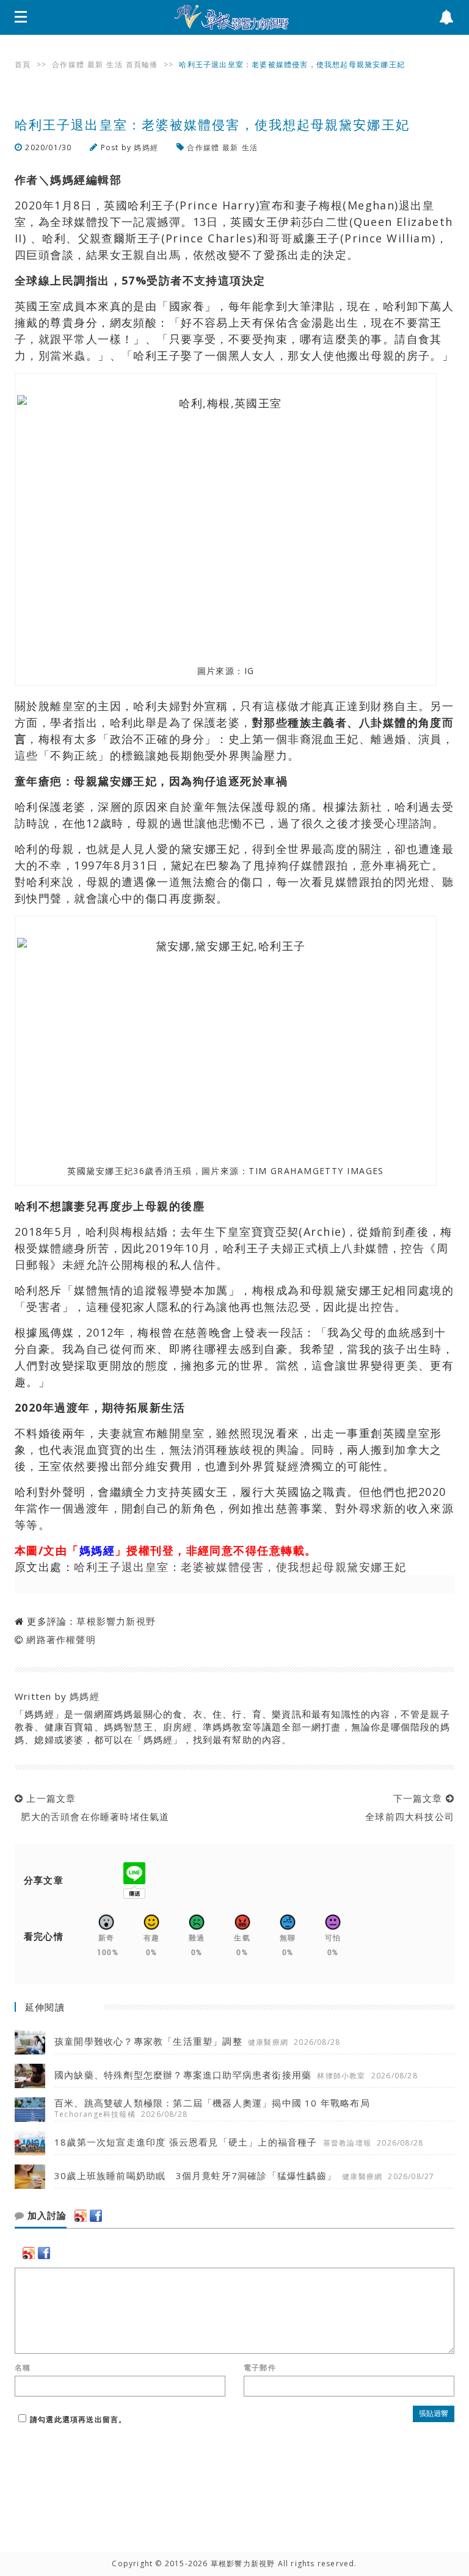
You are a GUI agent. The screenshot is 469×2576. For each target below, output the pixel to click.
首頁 (23, 64)
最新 (95, 64)
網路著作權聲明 (61, 1639)
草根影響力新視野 (116, 1621)
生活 (114, 64)
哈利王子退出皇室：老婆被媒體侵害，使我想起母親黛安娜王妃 (240, 1567)
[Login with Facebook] (96, 2216)
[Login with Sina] (81, 2216)
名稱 (23, 2368)
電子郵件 (260, 2368)
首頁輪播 (142, 64)
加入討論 (45, 2216)
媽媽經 (146, 147)
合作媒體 (68, 64)
